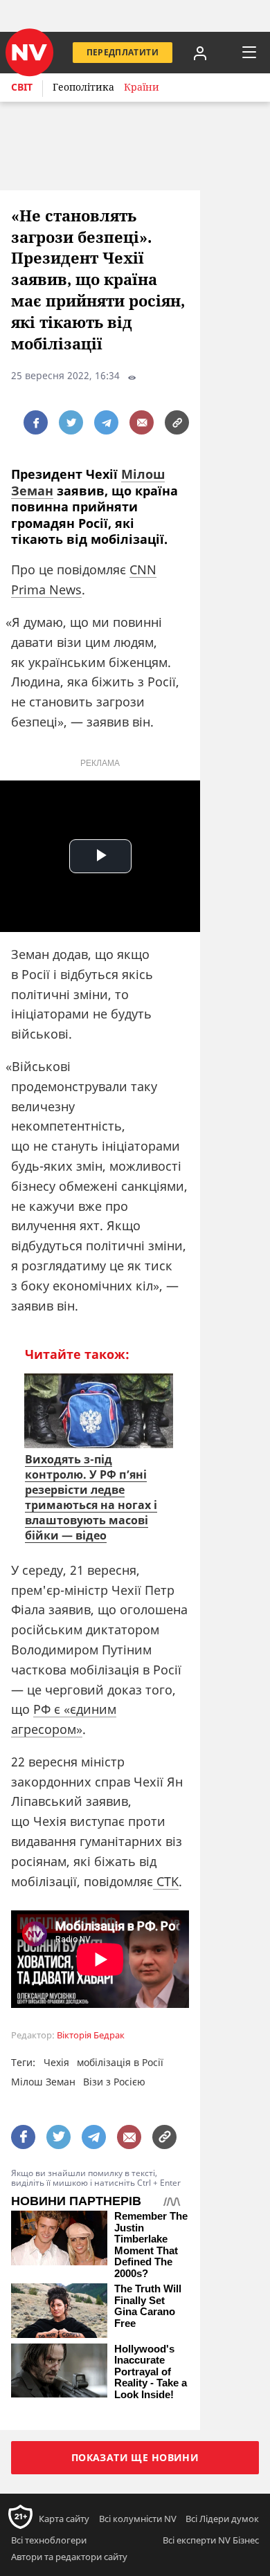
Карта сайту (64, 2519)
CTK (166, 1881)
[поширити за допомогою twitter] (71, 422)
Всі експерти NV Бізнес (211, 2540)
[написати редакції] (142, 422)
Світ (22, 87)
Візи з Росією (114, 2082)
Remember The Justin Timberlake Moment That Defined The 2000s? (151, 2245)
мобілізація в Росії (120, 2062)
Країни (142, 87)
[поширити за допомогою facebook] (36, 422)
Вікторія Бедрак (91, 2035)
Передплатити (123, 52)
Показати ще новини (135, 2457)
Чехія (56, 2062)
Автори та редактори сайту (69, 2557)
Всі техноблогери (49, 2540)
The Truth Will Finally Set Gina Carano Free (148, 2306)
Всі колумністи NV (138, 2519)
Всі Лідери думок (222, 2519)
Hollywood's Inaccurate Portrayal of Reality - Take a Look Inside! (151, 2372)
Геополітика (83, 87)
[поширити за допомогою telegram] (106, 422)
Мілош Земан (43, 2082)
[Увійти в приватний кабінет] (200, 53)
